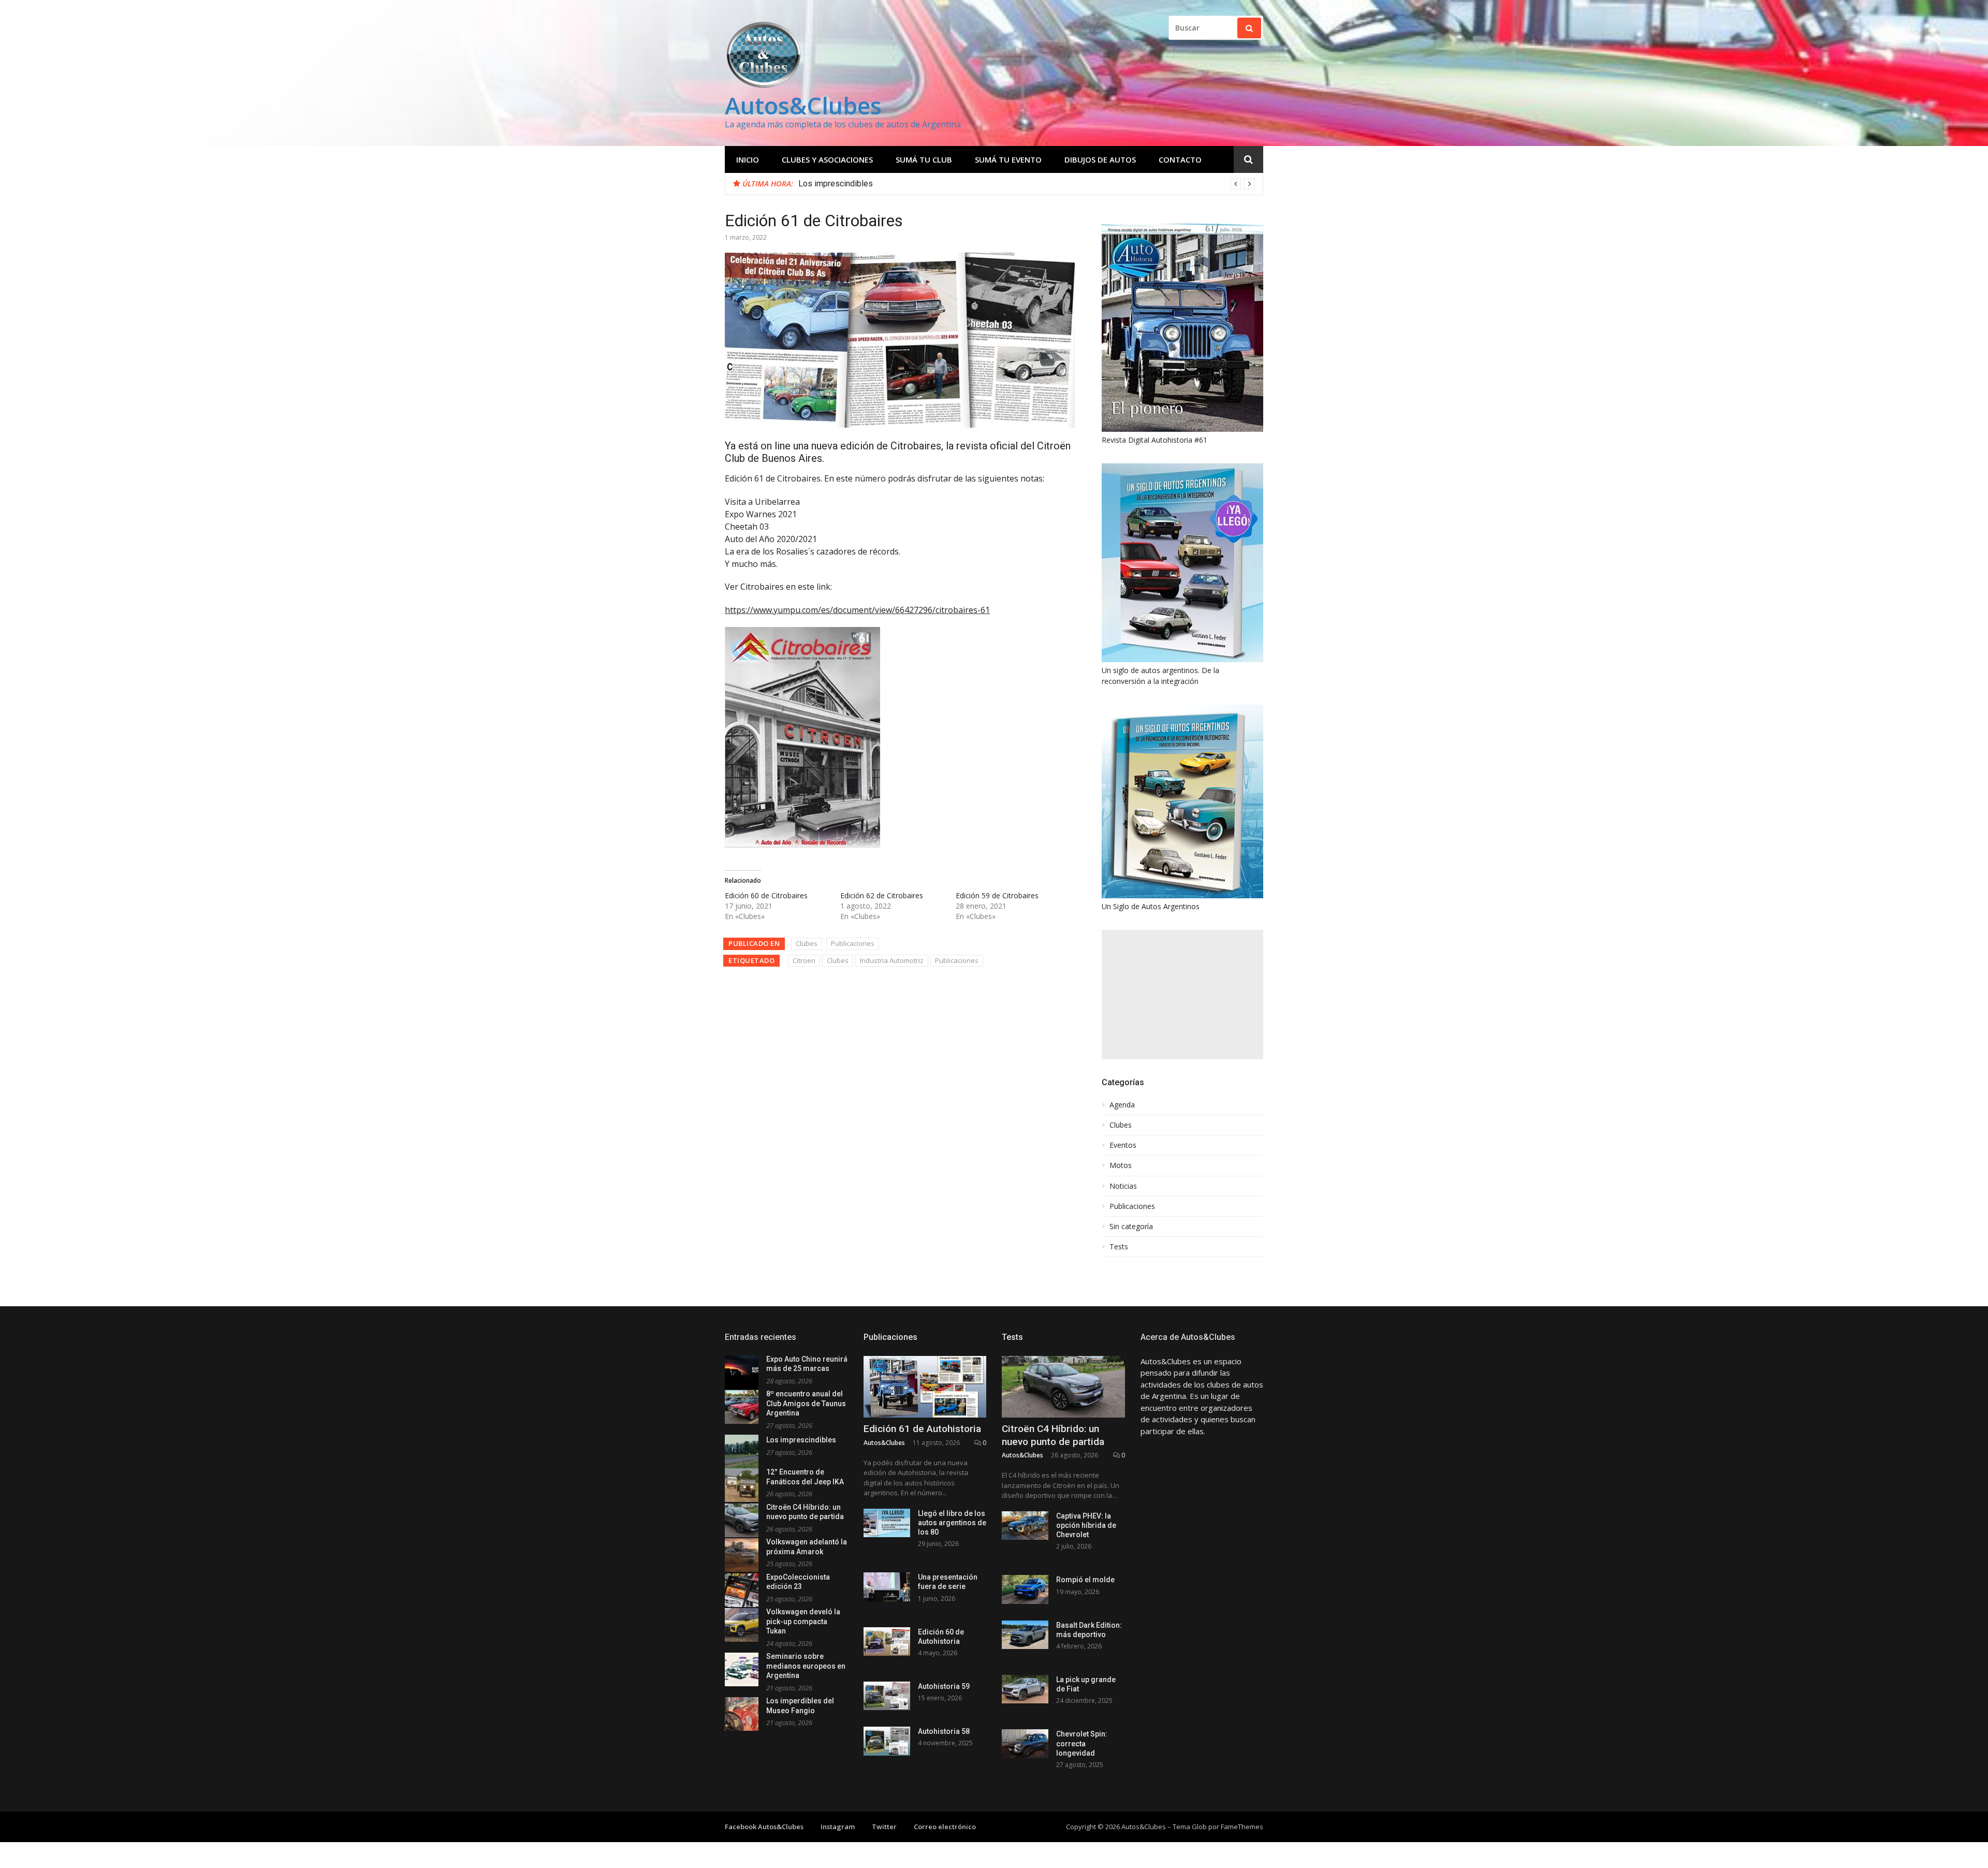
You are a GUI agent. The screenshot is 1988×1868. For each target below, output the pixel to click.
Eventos (1123, 1145)
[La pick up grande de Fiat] (1025, 1689)
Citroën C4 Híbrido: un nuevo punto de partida (1053, 1435)
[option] (1027, 184)
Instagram (838, 1827)
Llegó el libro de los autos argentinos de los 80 (952, 1523)
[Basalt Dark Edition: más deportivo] (1025, 1635)
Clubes (807, 943)
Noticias (1123, 1186)
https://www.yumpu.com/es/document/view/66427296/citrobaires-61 (857, 610)
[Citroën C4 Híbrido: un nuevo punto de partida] (1063, 1387)
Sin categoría (1131, 1227)
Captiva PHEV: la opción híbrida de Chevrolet (1086, 1525)
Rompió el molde (1085, 1580)
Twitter (884, 1827)
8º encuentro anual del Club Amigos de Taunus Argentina (806, 1403)
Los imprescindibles (801, 1440)
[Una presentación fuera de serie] (887, 1587)
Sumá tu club (924, 159)
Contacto (1180, 159)
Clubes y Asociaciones (827, 159)
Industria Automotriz (892, 960)
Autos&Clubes (803, 105)
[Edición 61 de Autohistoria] (925, 1387)
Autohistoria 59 (944, 1686)
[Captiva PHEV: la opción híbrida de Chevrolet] (1025, 1526)
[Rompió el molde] (1025, 1589)
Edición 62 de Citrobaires (882, 895)
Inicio (748, 159)
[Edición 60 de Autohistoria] (887, 1641)
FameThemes (1242, 1827)
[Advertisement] (1182, 995)
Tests (1119, 1247)
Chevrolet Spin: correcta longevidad (1082, 1743)
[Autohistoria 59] (887, 1696)
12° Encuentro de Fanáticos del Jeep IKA (872, 184)
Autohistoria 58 (944, 1731)
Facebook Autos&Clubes (764, 1827)
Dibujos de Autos (1100, 159)
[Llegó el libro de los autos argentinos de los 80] (887, 1523)
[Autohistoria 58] (887, 1741)
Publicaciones (853, 943)
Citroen (804, 960)
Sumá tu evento (1008, 159)
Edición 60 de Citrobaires (766, 895)
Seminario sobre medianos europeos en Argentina (806, 1666)
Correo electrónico (945, 1827)
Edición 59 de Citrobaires (997, 895)
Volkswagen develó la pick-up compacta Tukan (803, 1621)
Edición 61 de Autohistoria (922, 1429)
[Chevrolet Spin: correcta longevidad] (1025, 1743)
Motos (1121, 1165)
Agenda (1122, 1105)
